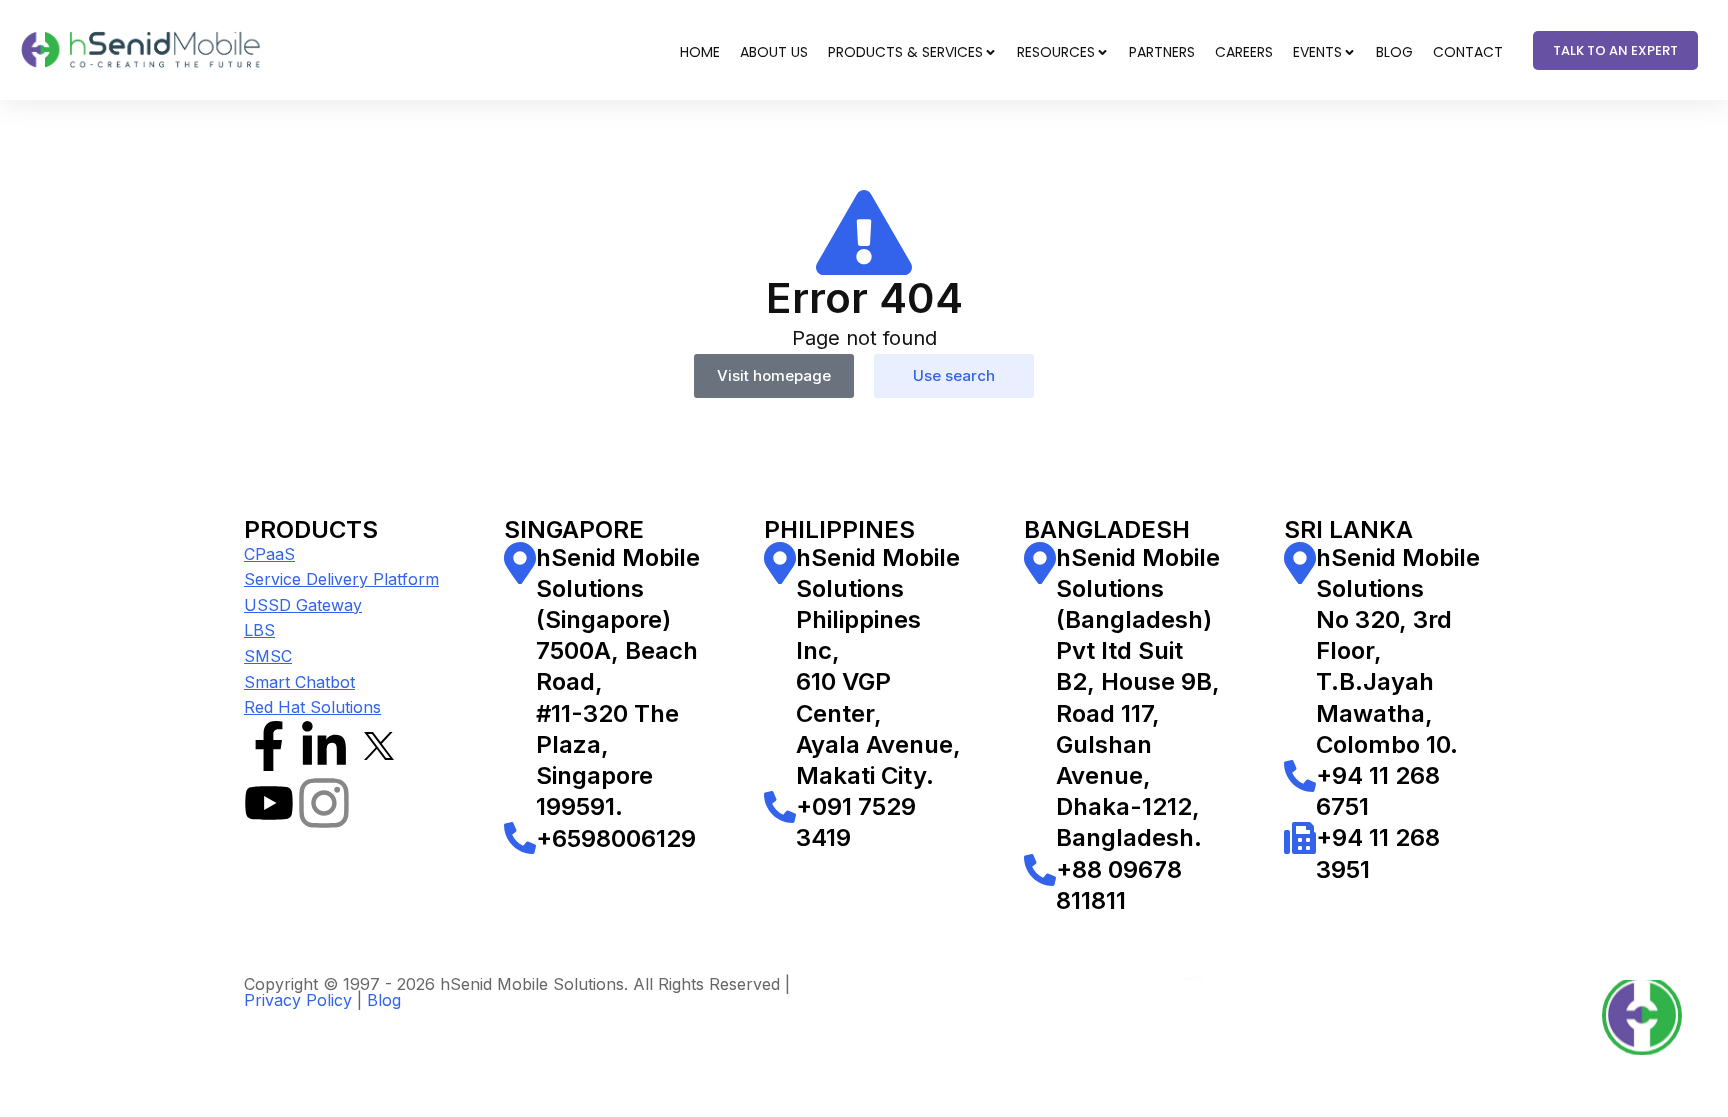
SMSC (268, 656)
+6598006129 (616, 838)
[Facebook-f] (269, 746)
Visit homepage (774, 375)
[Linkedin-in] (324, 746)
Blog (384, 1000)
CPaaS (269, 554)
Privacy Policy (298, 1000)
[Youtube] (269, 803)
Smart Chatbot (299, 682)
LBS (259, 630)
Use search (954, 375)
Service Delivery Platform (341, 579)
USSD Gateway (303, 605)
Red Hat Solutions (312, 707)
